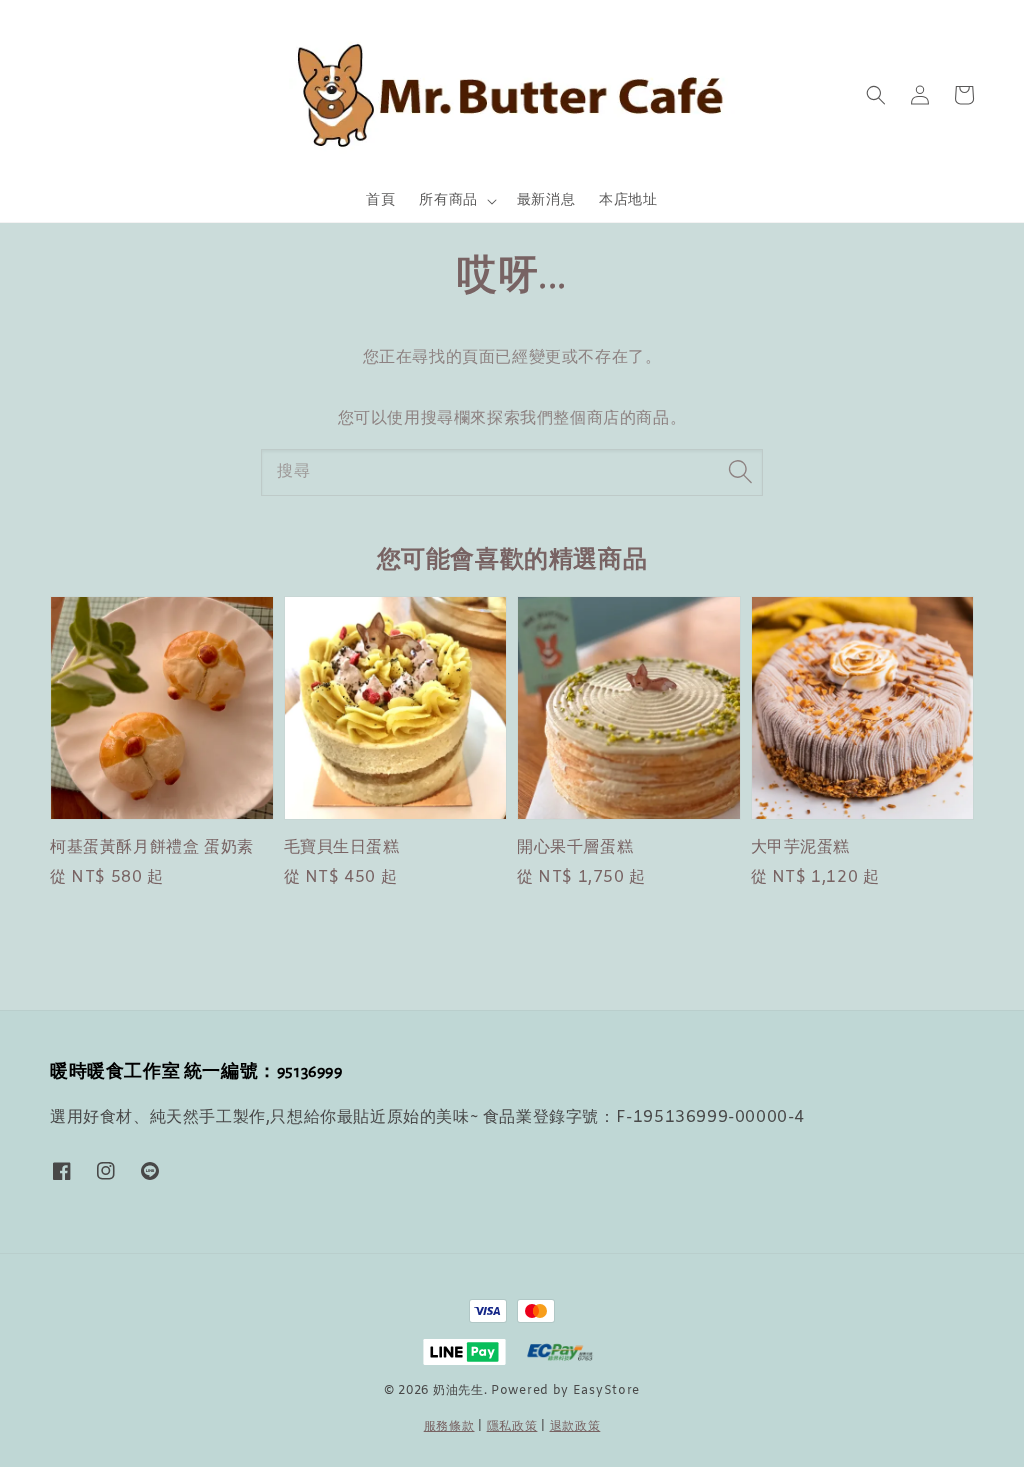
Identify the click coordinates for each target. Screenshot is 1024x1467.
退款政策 (575, 1427)
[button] (876, 95)
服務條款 (449, 1427)
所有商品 (448, 201)
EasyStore (606, 1391)
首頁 (380, 200)
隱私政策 (512, 1427)
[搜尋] (740, 472)
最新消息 (546, 200)
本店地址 (628, 200)
